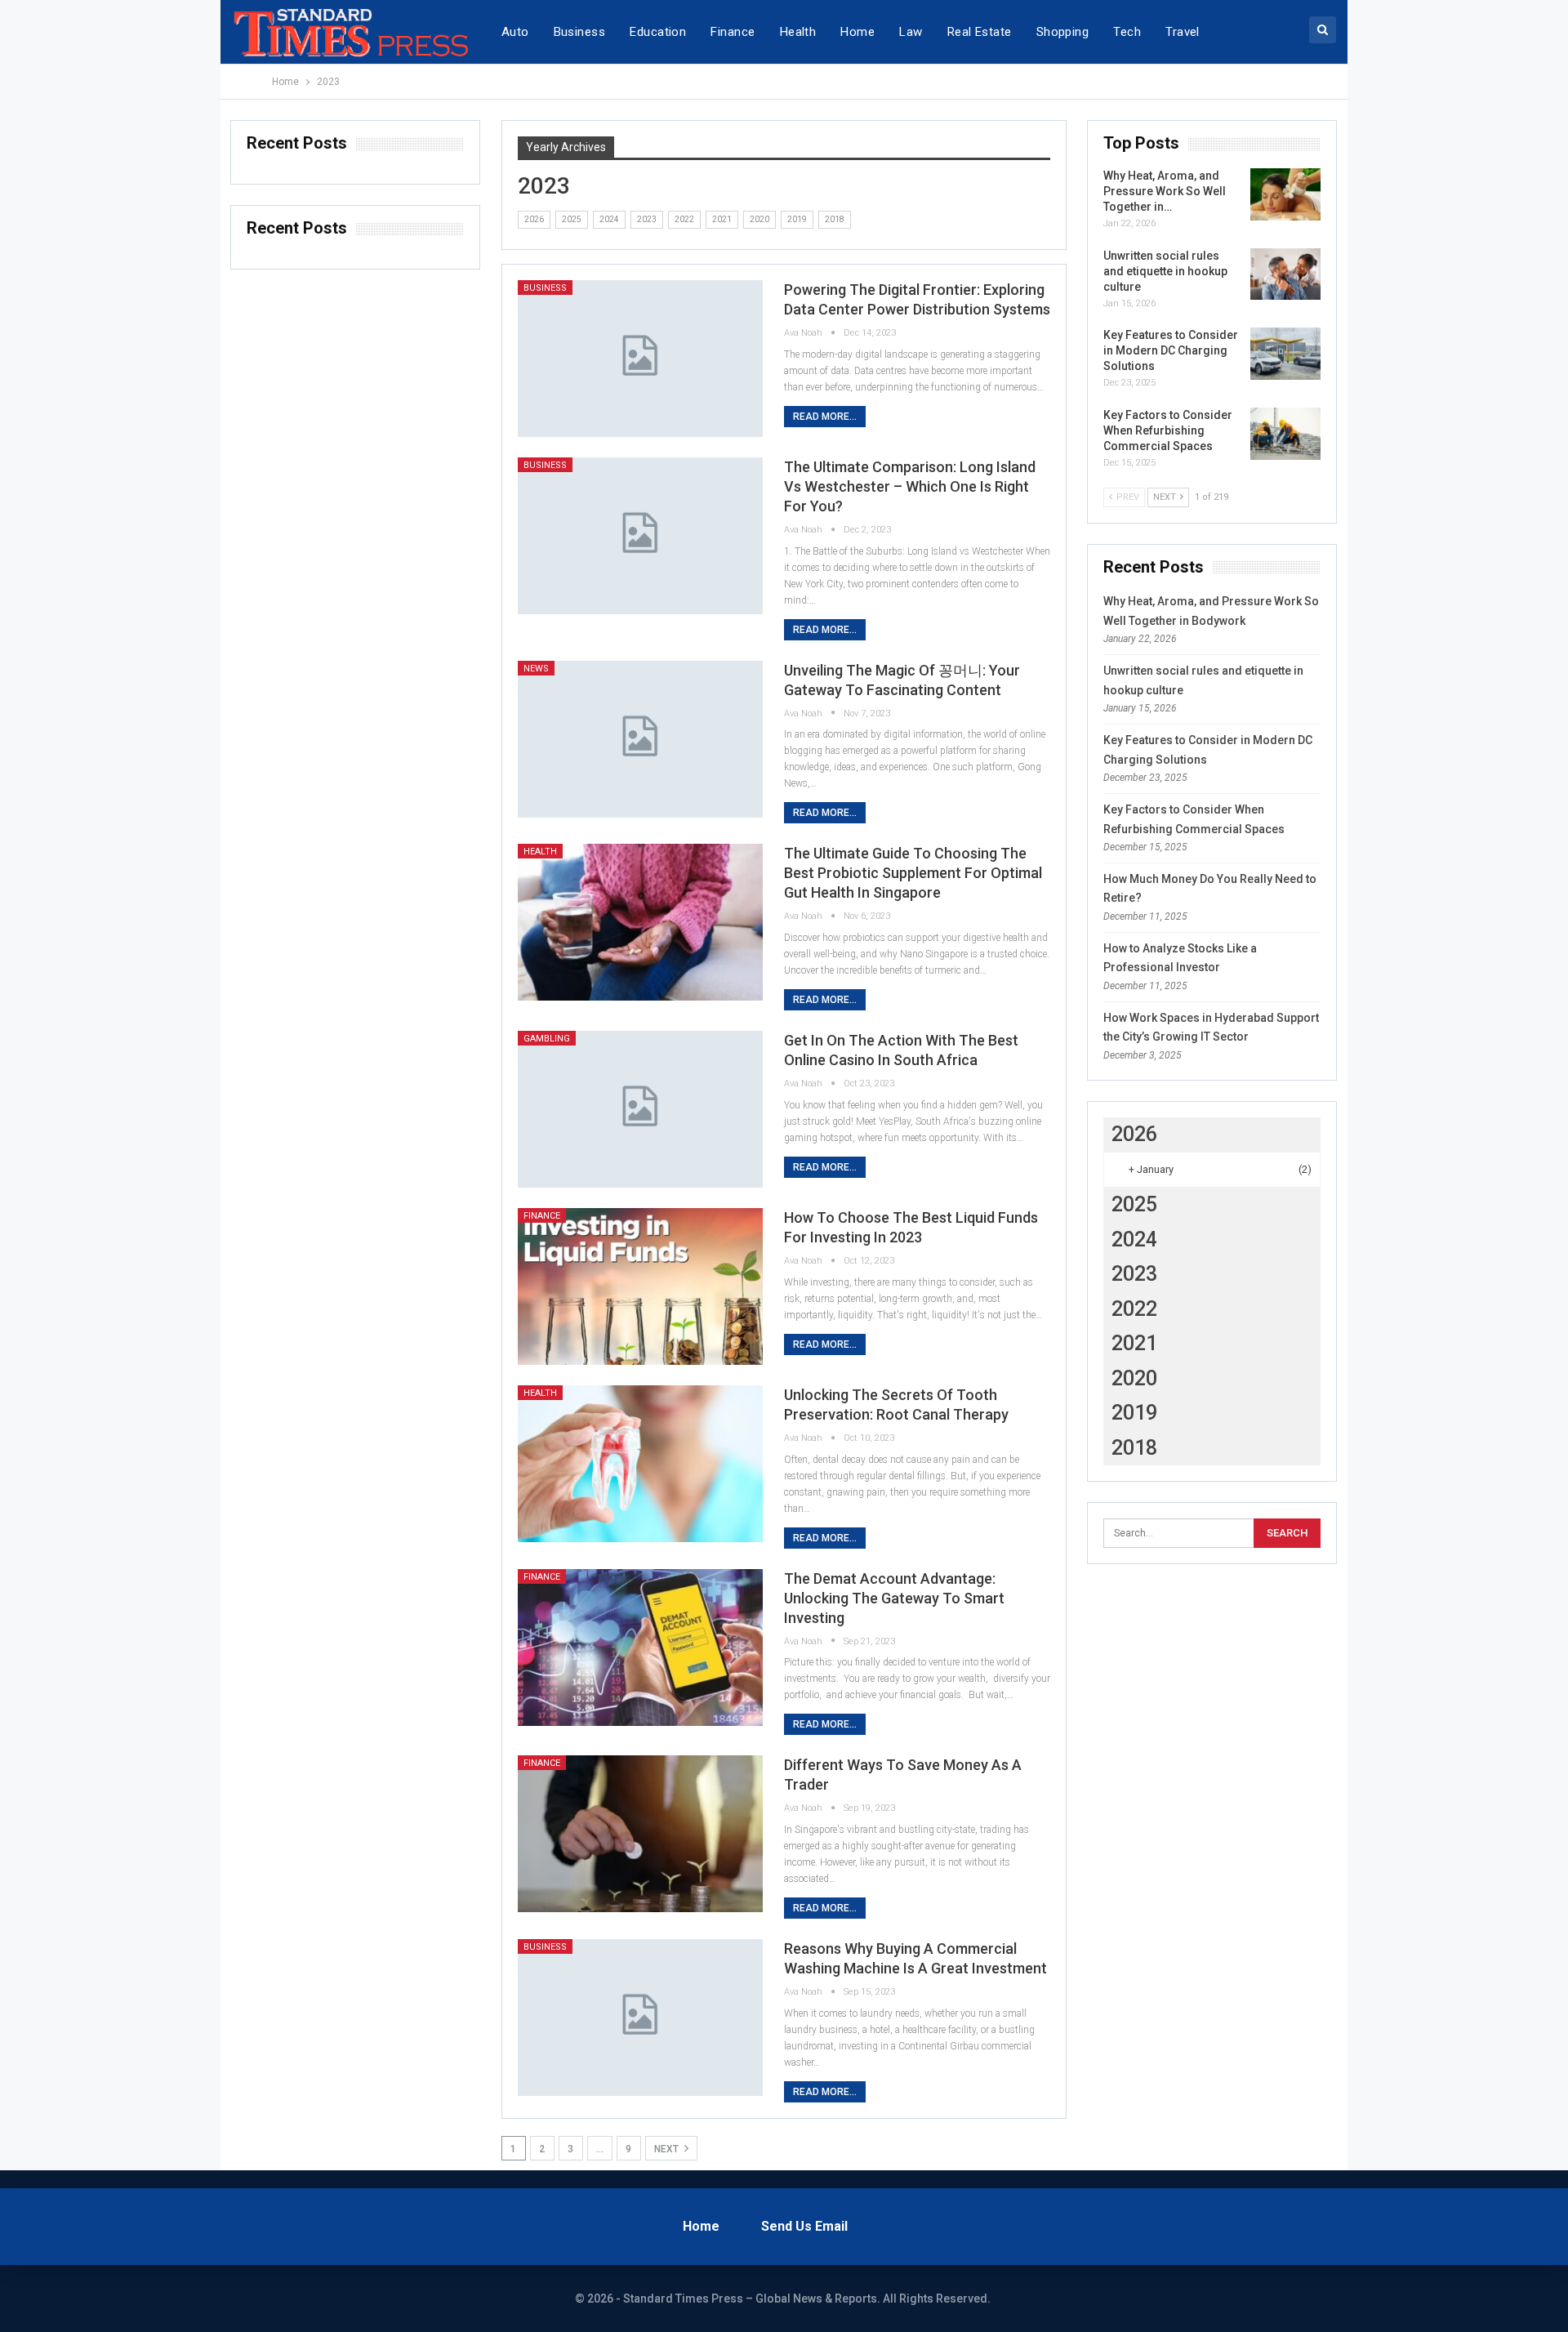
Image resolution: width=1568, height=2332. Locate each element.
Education (658, 32)
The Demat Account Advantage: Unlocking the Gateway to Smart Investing (894, 1598)
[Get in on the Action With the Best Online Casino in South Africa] (640, 1109)
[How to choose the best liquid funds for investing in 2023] (640, 1286)
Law (911, 32)
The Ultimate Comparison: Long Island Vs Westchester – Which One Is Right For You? (910, 486)
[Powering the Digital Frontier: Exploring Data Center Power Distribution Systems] (640, 359)
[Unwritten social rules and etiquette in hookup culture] (1285, 274)
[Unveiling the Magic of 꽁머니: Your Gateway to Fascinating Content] (640, 739)
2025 (572, 219)
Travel (1183, 32)
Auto (515, 32)
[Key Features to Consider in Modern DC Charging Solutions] (1285, 354)
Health (798, 32)
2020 (759, 219)
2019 (797, 219)
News (536, 669)
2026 (534, 219)
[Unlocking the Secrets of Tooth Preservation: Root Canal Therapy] (640, 1464)
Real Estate (980, 32)
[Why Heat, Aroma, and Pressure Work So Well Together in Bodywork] (1285, 194)
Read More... (825, 417)
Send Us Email (804, 2226)
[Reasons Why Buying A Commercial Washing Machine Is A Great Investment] (640, 2018)
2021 (722, 219)
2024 (609, 219)
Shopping (1063, 32)
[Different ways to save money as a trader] (640, 1834)
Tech (1127, 32)
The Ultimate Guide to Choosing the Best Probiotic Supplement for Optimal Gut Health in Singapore (913, 873)
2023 (647, 219)
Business (580, 32)
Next (668, 2149)
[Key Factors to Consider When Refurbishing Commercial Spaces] (1285, 434)
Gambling (547, 1039)
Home (857, 32)
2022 (684, 219)
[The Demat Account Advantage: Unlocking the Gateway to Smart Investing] (640, 1648)
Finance (733, 32)
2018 (835, 219)
